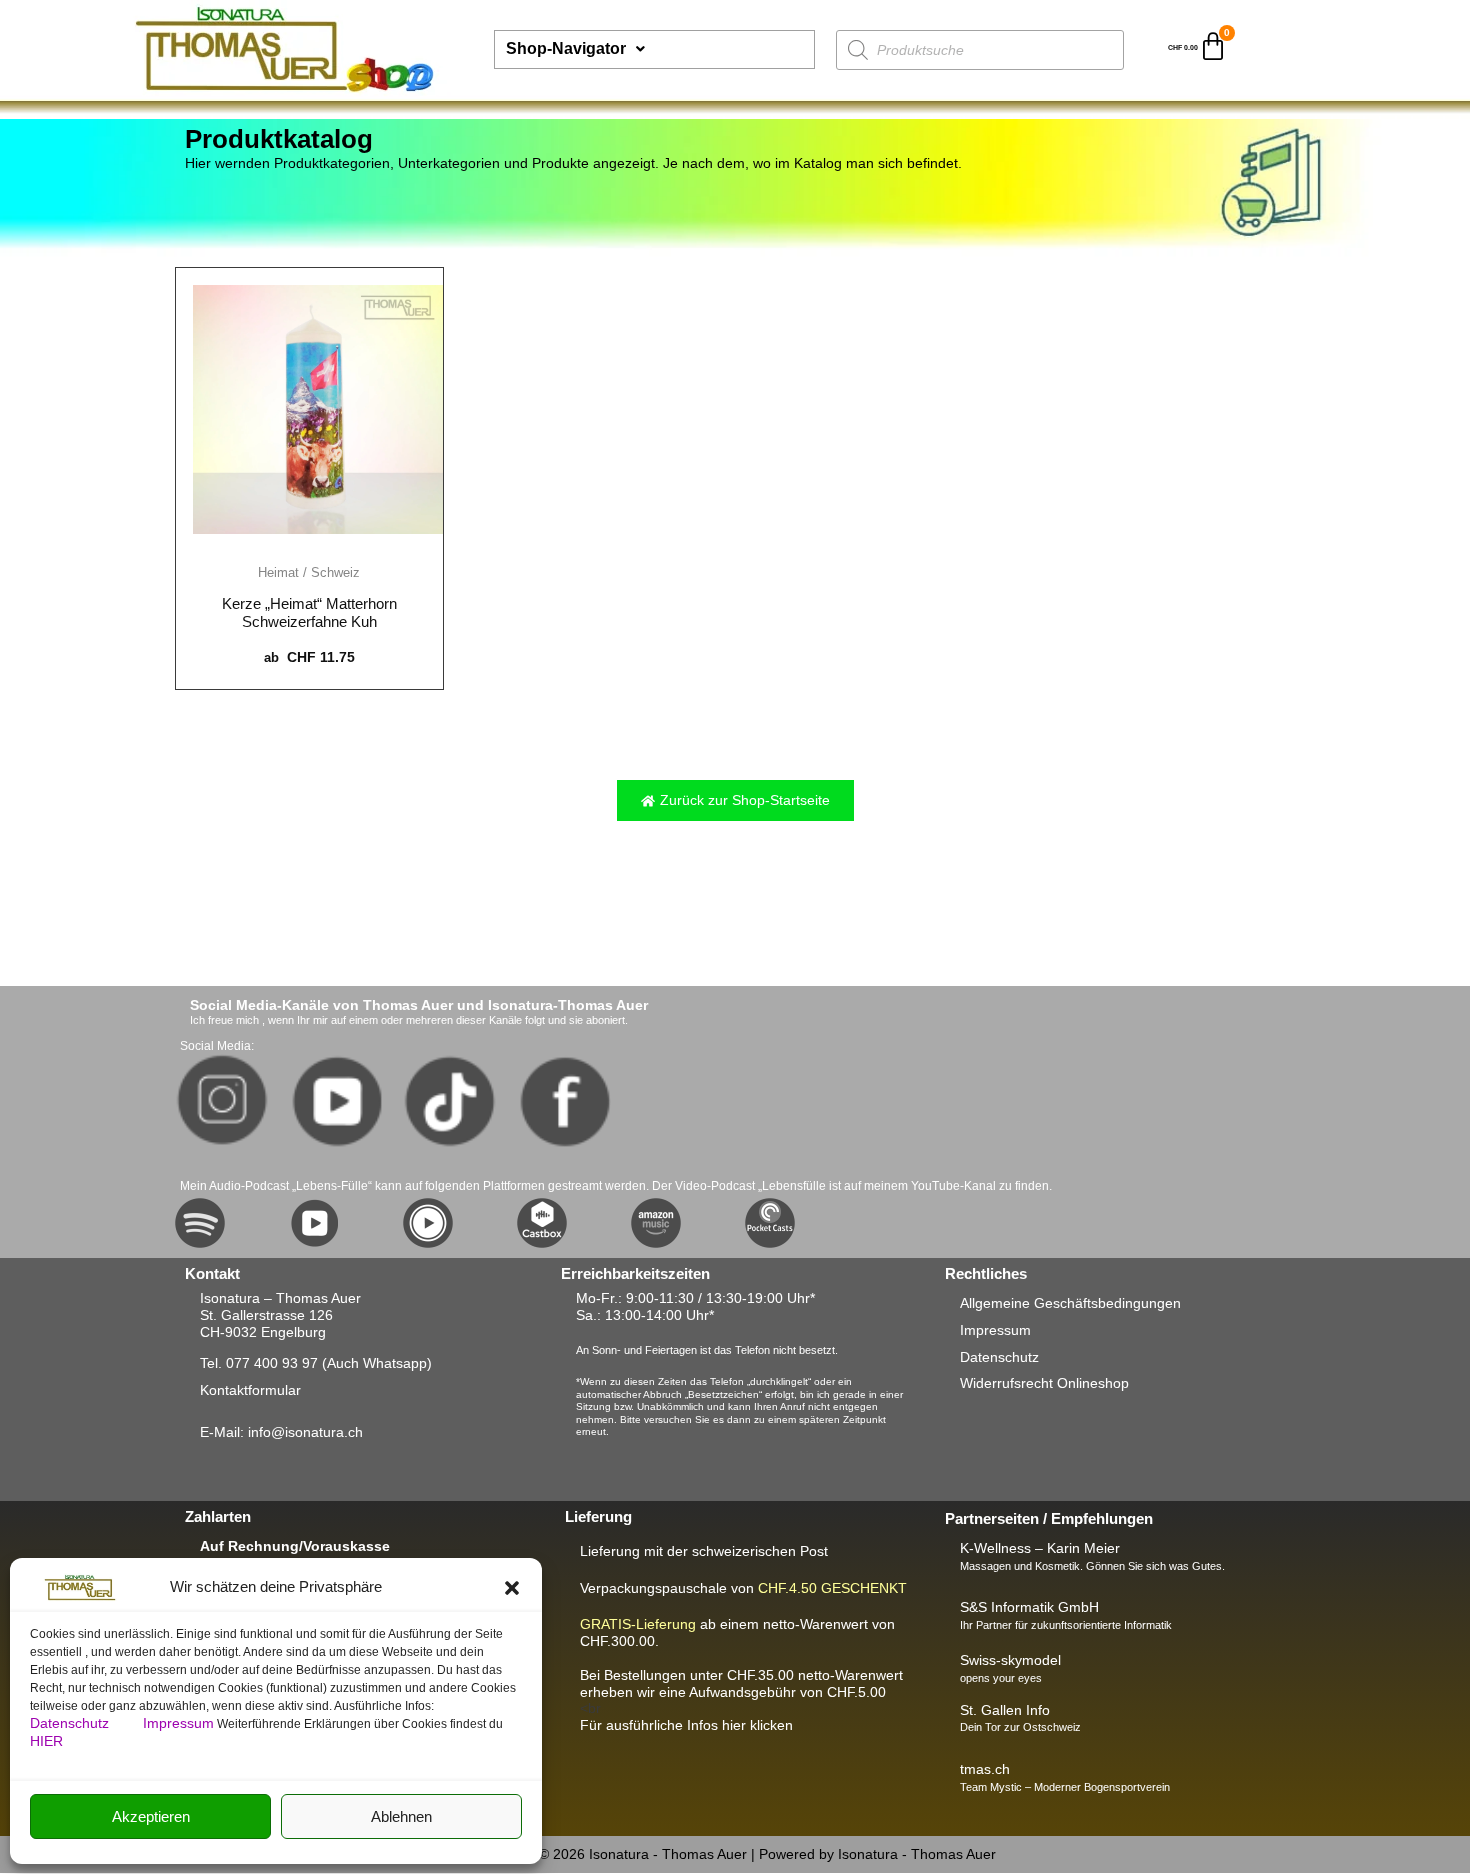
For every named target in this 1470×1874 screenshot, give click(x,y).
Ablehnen (401, 1816)
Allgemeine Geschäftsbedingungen (1070, 1303)
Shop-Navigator (566, 48)
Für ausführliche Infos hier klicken (686, 1725)
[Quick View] (309, 546)
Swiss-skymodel (1010, 1660)
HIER (46, 1741)
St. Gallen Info (1005, 1710)
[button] (512, 1588)
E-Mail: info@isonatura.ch (281, 1432)
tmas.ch (985, 1769)
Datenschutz (71, 1723)
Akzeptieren (151, 1816)
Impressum (178, 1723)
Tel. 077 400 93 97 (259, 1363)
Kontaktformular (250, 1390)
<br (741, 1692)
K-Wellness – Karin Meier (1040, 1548)
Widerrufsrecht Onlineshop (1044, 1383)
